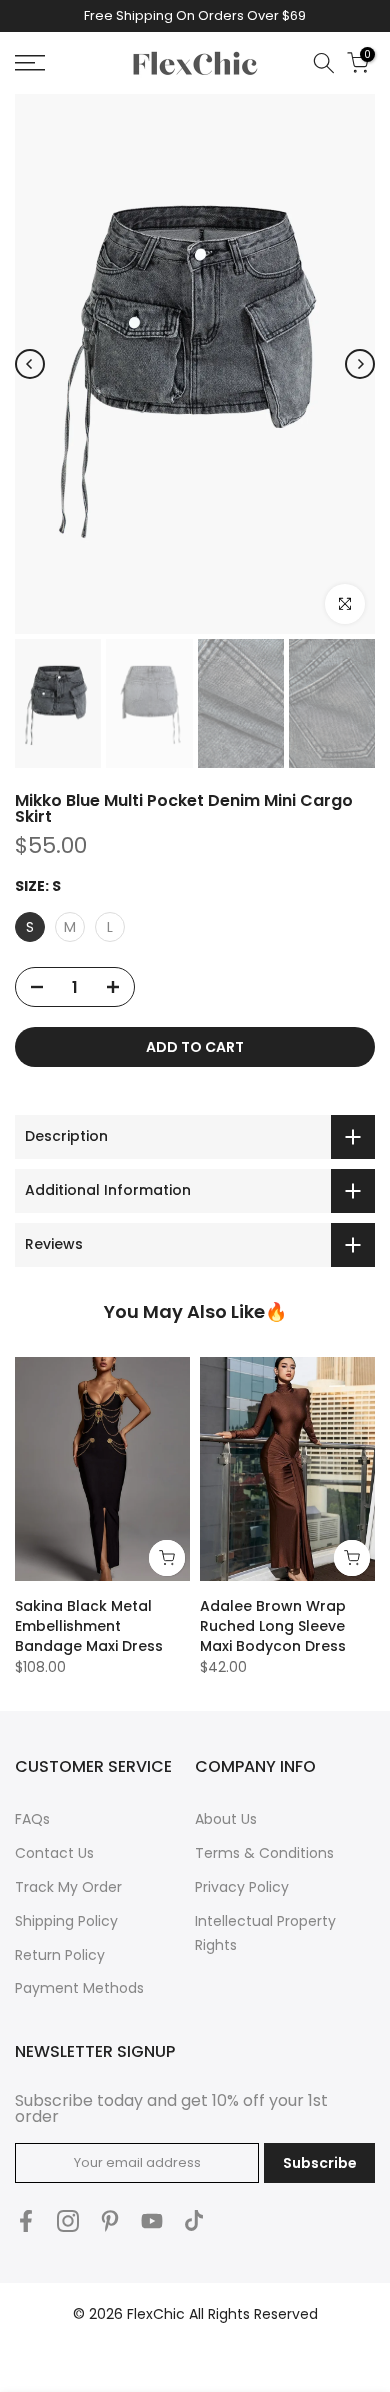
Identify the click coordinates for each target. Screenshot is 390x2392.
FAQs (32, 1819)
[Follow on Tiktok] (194, 2220)
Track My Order (68, 1887)
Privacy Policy (242, 1887)
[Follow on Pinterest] (110, 2220)
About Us (226, 1819)
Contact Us (54, 1853)
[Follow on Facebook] (26, 2220)
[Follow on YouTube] (152, 2220)
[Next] (360, 364)
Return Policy (60, 1955)
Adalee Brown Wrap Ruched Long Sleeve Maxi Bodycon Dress (273, 1626)
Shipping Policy (66, 1921)
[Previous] (30, 364)
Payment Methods (79, 1988)
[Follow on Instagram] (68, 2220)
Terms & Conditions (264, 1853)
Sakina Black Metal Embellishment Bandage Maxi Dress (89, 1626)
